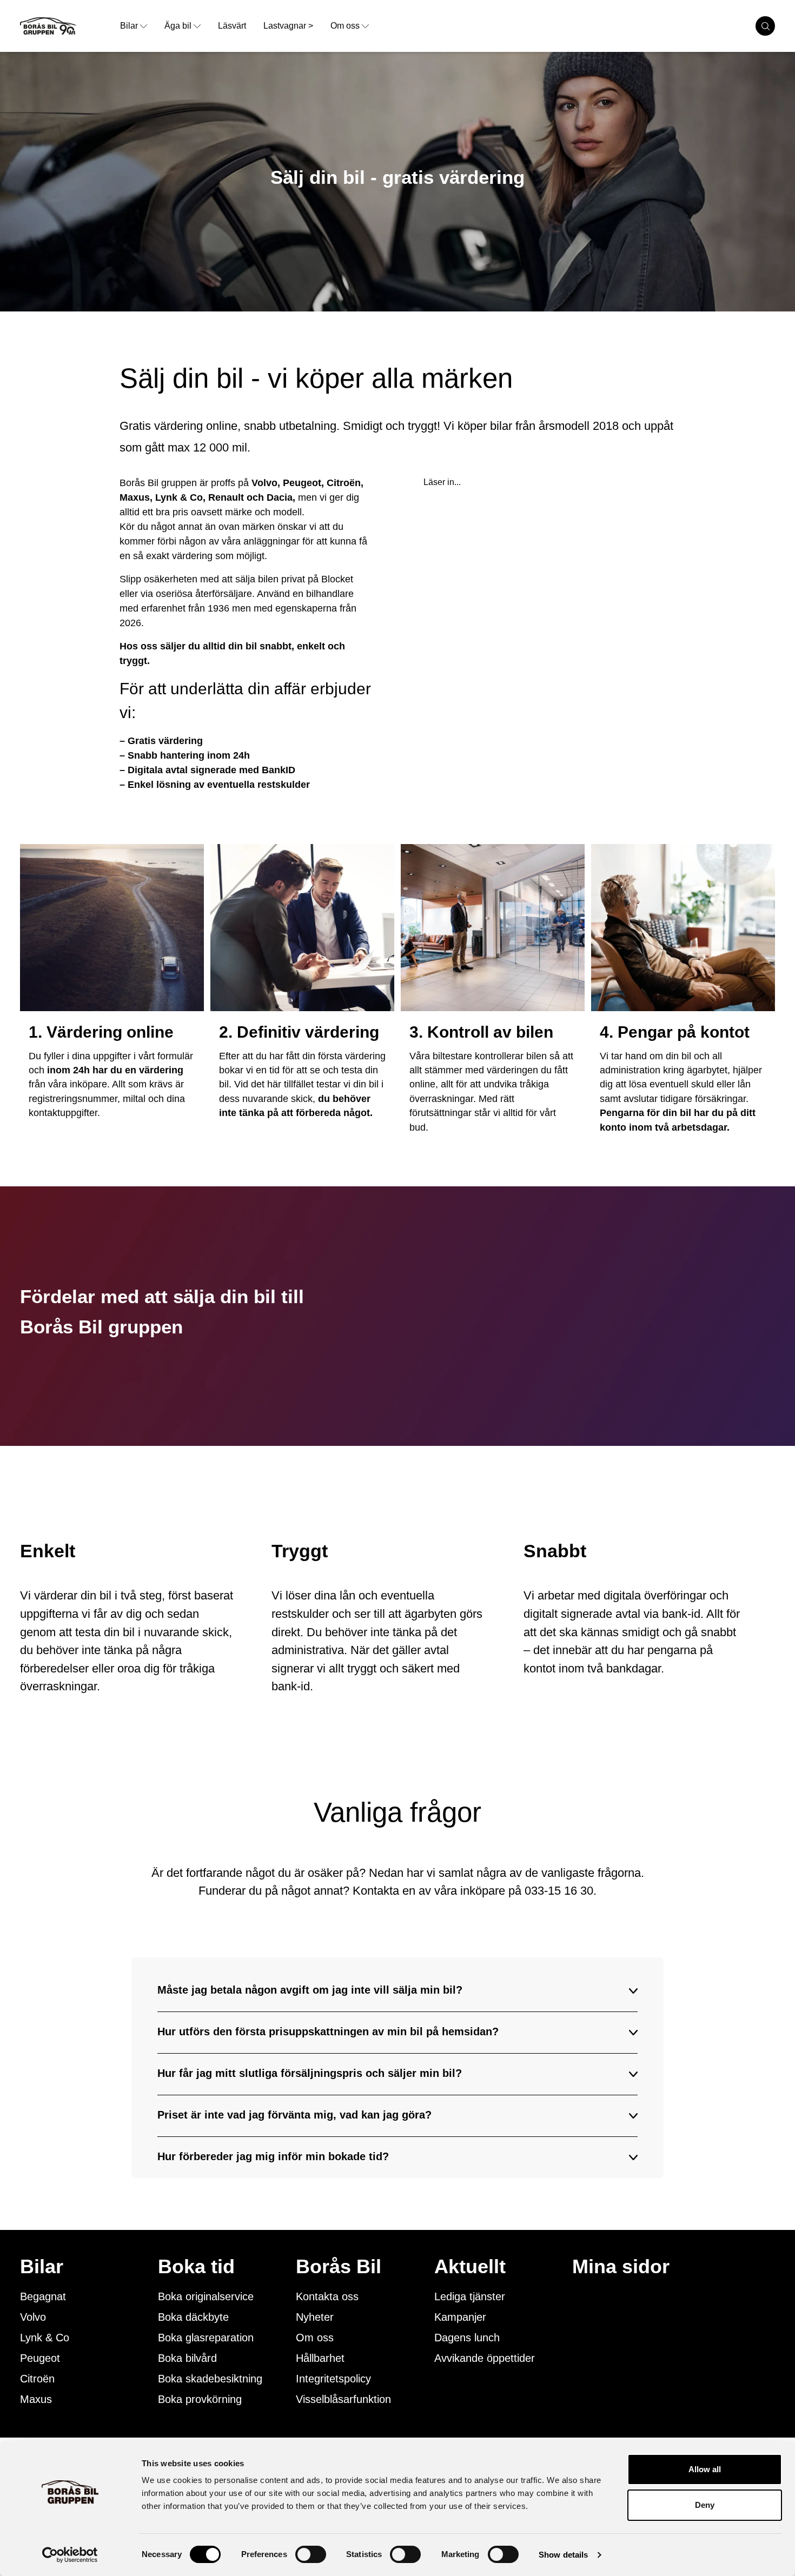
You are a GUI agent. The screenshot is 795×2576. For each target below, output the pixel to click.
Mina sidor (621, 2267)
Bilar (129, 26)
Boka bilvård (187, 2358)
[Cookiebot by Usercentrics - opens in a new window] (70, 2555)
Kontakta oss (327, 2296)
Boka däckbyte (193, 2317)
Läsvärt (232, 26)
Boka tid (196, 2267)
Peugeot (40, 2358)
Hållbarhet (320, 2358)
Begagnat (43, 2296)
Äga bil (178, 26)
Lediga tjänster (470, 2296)
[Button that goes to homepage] (66, 26)
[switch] (311, 2554)
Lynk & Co (45, 2338)
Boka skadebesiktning (210, 2379)
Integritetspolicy (333, 2379)
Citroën (37, 2379)
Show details (563, 2555)
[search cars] (765, 26)
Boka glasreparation (206, 2338)
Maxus (36, 2399)
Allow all (705, 2469)
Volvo (33, 2317)
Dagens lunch (467, 2338)
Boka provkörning (200, 2399)
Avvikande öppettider (485, 2358)
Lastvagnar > (288, 26)
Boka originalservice (206, 2296)
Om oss (345, 26)
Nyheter (315, 2317)
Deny (705, 2505)
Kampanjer (460, 2317)
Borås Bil (339, 2267)
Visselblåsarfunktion (343, 2399)
